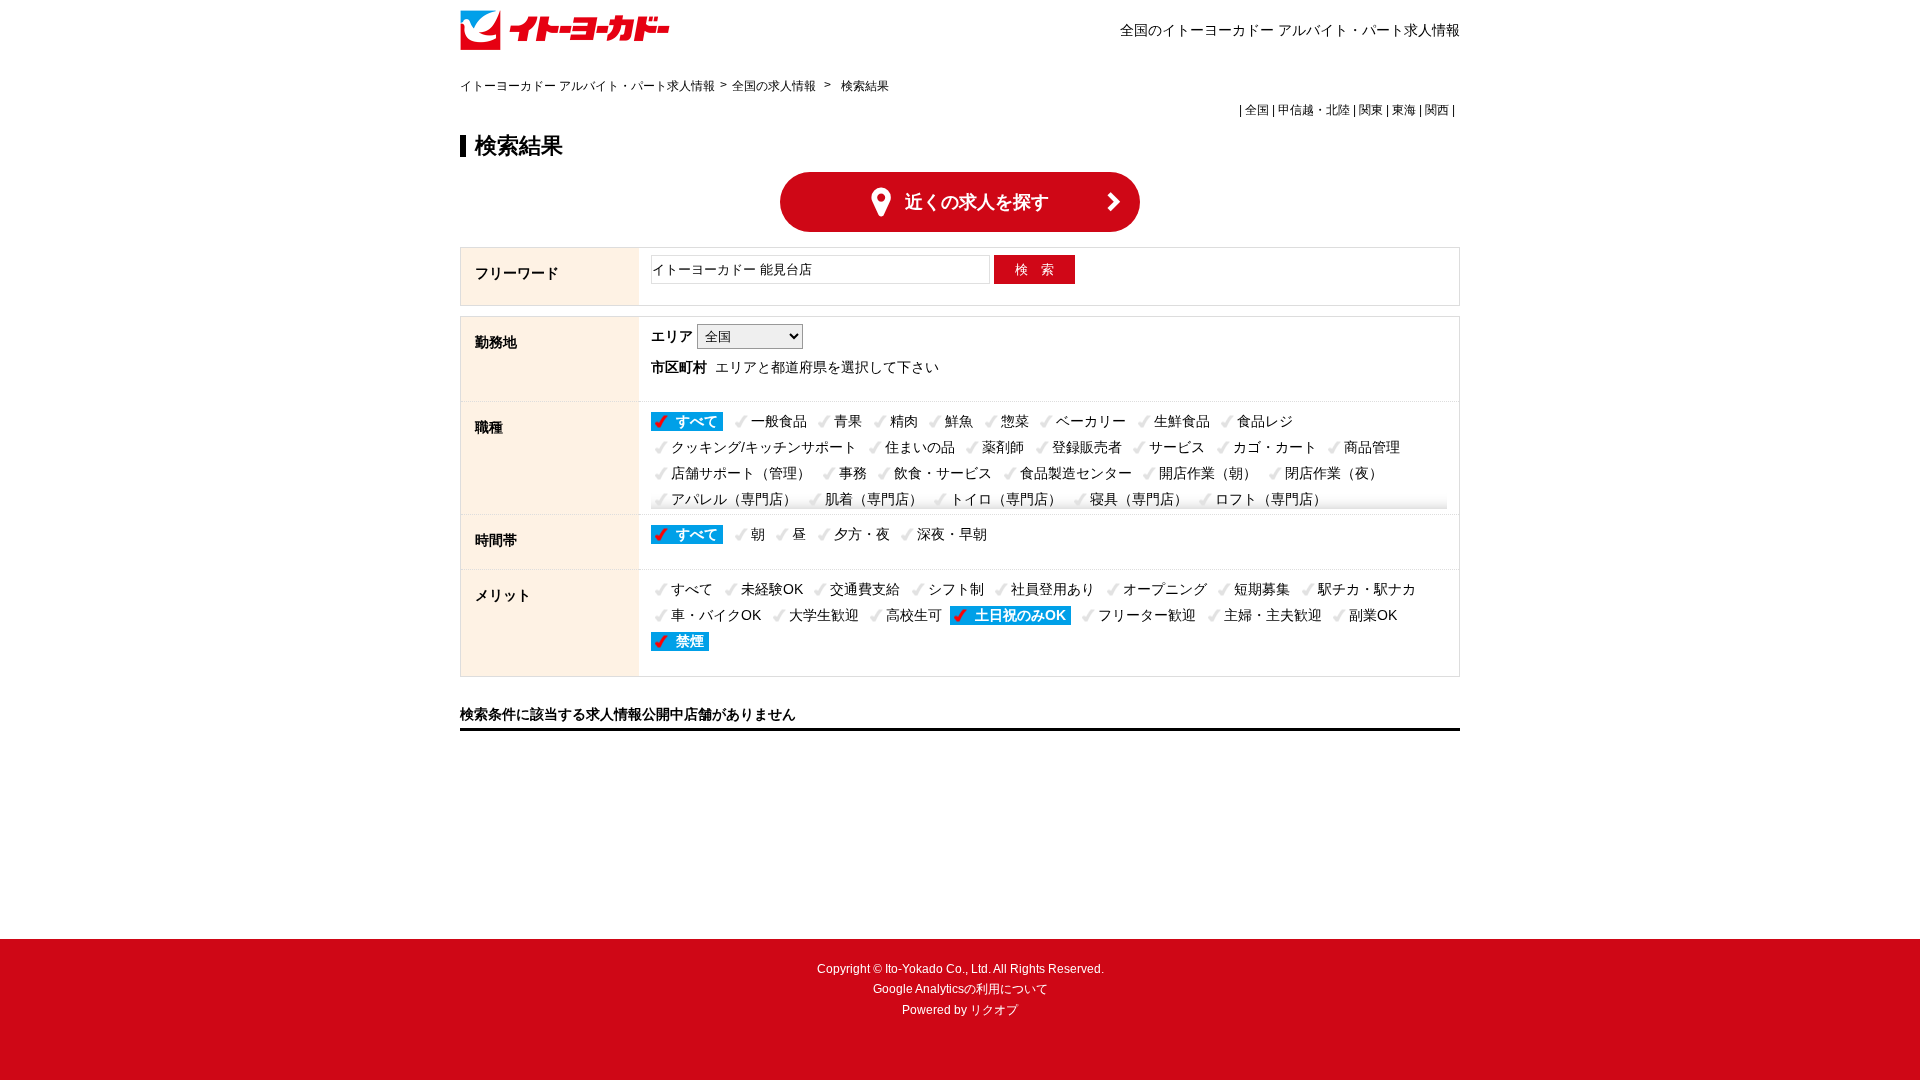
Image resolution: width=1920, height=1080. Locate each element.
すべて (697, 421)
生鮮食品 (1182, 421)
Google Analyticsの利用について (960, 989)
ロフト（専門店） (1271, 499)
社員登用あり (1053, 589)
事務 (853, 473)
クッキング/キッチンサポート (764, 447)
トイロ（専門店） (1006, 499)
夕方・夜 (862, 534)
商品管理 (1372, 447)
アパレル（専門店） (734, 499)
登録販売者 (1087, 447)
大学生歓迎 (824, 615)
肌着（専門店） (874, 499)
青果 (848, 421)
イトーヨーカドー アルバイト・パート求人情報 (587, 86)
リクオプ (994, 1010)
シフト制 (956, 589)
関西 (1437, 110)
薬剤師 (1003, 447)
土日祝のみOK (1020, 615)
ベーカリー (1091, 421)
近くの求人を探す (977, 202)
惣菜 (1015, 421)
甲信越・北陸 (1314, 110)
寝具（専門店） (1139, 499)
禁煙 (690, 641)
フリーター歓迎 (1147, 615)
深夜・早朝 (952, 534)
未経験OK (772, 589)
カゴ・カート (1275, 447)
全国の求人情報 (775, 86)
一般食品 (779, 421)
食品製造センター (1076, 473)
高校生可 (914, 615)
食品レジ (1265, 421)
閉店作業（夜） (1334, 473)
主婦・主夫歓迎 (1273, 615)
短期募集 (1262, 589)
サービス (1177, 447)
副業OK (1373, 615)
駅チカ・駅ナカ (1367, 589)
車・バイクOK (716, 615)
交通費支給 (865, 589)
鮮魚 (959, 421)
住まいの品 (920, 447)
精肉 (904, 421)
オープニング (1165, 589)
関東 (1371, 110)
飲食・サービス (943, 473)
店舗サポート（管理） (741, 473)
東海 (1404, 110)
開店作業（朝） (1208, 473)
